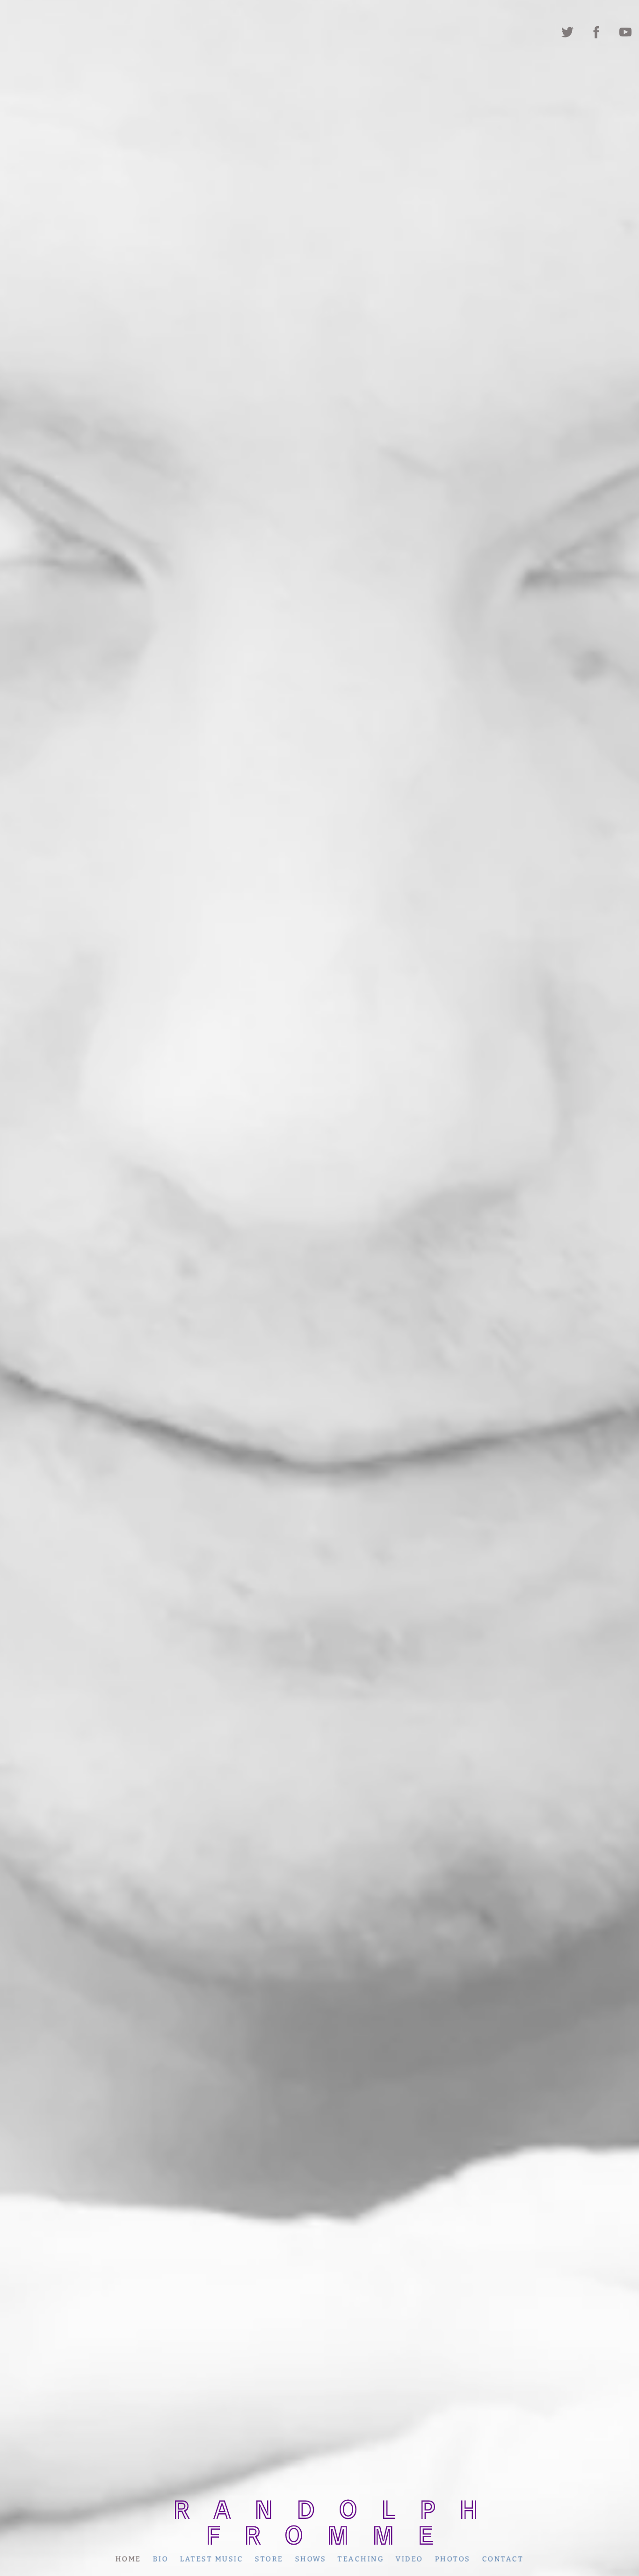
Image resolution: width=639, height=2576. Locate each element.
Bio (161, 2559)
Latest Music (212, 2559)
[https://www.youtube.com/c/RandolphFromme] (625, 32)
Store (269, 2559)
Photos (453, 2559)
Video (410, 2559)
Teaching (361, 2559)
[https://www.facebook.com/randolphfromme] (596, 32)
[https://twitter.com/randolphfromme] (567, 32)
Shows (311, 2559)
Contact (503, 2559)
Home (128, 2559)
